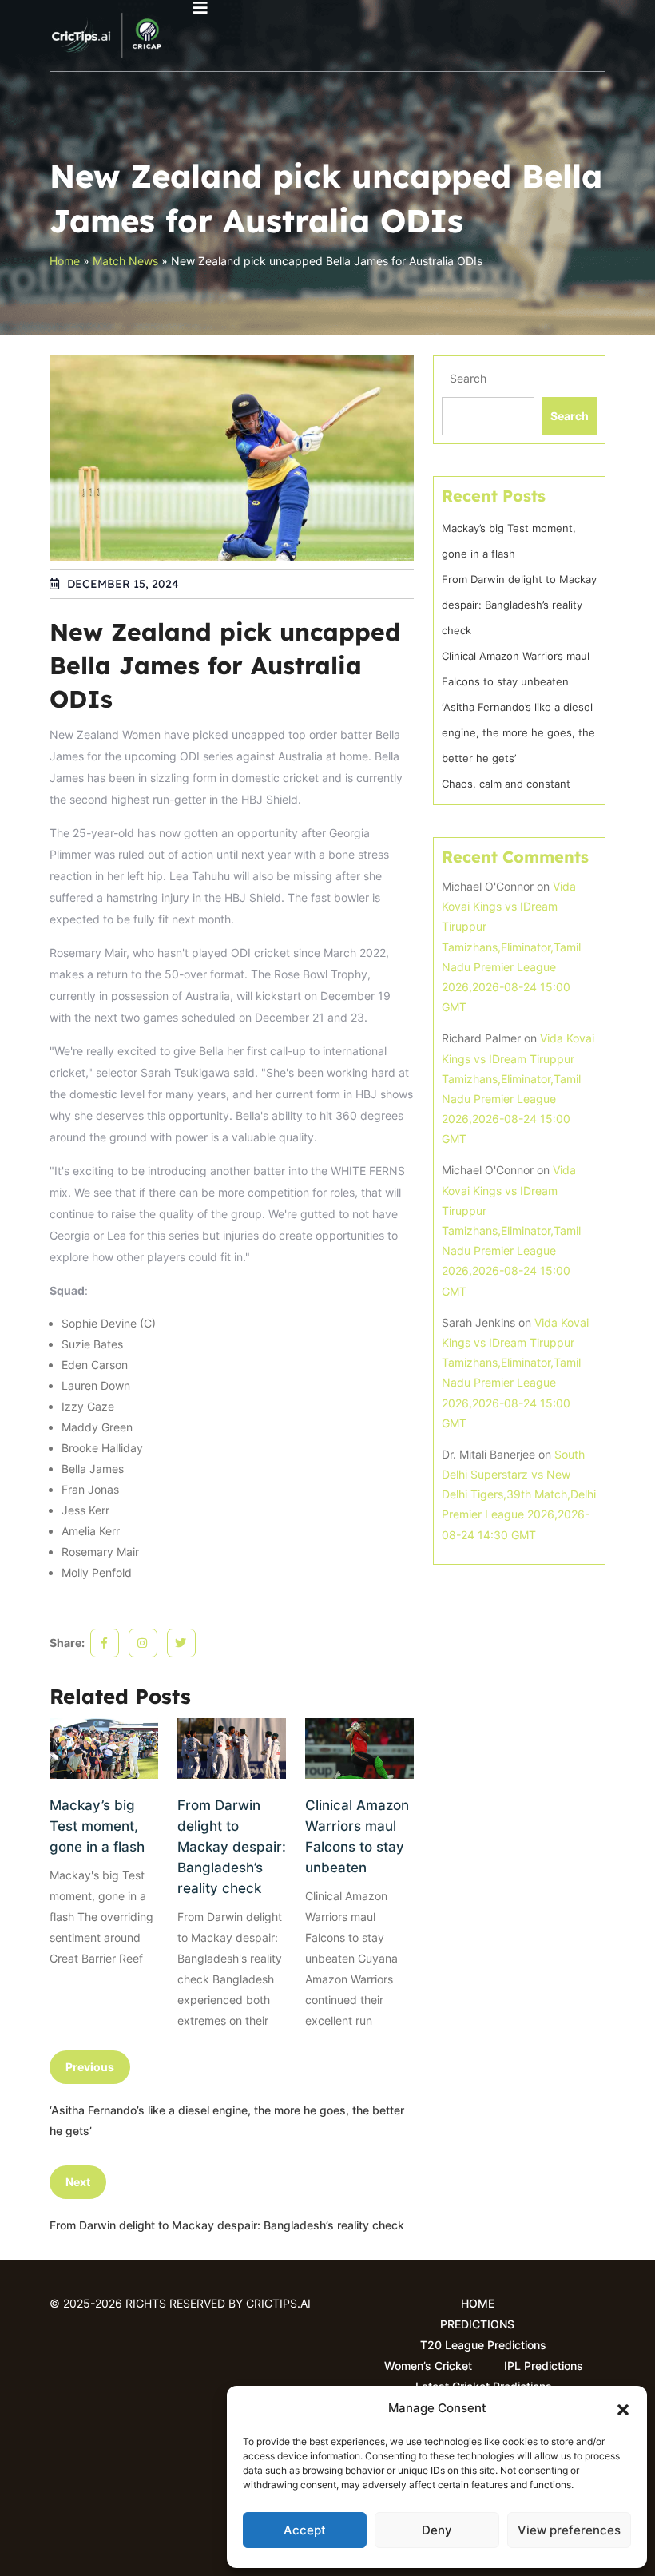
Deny (437, 2530)
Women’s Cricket (428, 2366)
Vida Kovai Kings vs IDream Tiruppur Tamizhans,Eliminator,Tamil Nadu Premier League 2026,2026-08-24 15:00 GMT (511, 947)
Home (65, 261)
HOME (478, 2303)
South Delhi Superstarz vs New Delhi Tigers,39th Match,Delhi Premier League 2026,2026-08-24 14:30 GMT (519, 1494)
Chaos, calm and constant (506, 784)
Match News (125, 261)
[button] (623, 2408)
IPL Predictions (544, 2366)
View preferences (569, 2530)
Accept (305, 2530)
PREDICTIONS (477, 2324)
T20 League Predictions (483, 2345)
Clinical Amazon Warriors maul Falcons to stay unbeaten (357, 1836)
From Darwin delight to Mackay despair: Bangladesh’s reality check (232, 1847)
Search (468, 378)
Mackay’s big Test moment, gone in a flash (97, 1826)
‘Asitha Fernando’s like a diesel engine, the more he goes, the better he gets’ (518, 732)
